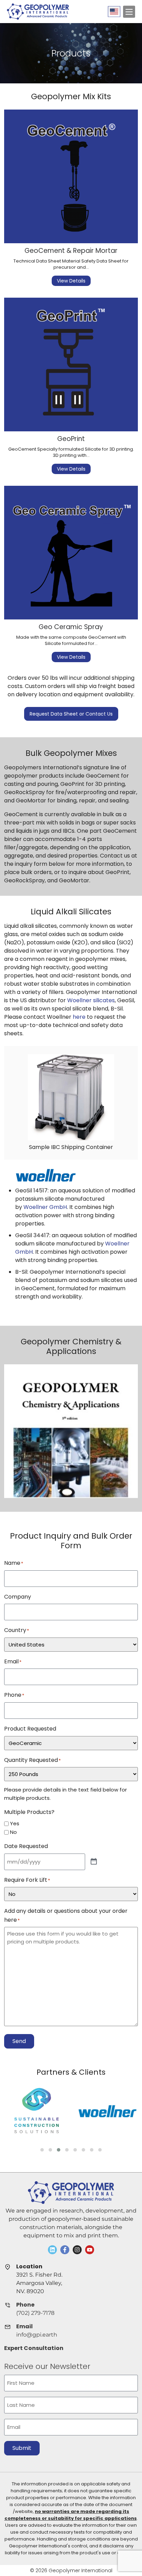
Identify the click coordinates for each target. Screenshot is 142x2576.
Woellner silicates (91, 1000)
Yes (15, 1823)
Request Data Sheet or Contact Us (71, 714)
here (79, 1017)
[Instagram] (77, 2250)
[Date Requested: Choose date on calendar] (94, 1862)
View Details (71, 281)
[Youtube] (90, 2250)
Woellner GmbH (45, 1207)
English (114, 12)
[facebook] (65, 2250)
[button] (42, 2150)
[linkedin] (52, 2250)
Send (19, 2041)
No (13, 1832)
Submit (22, 2448)
